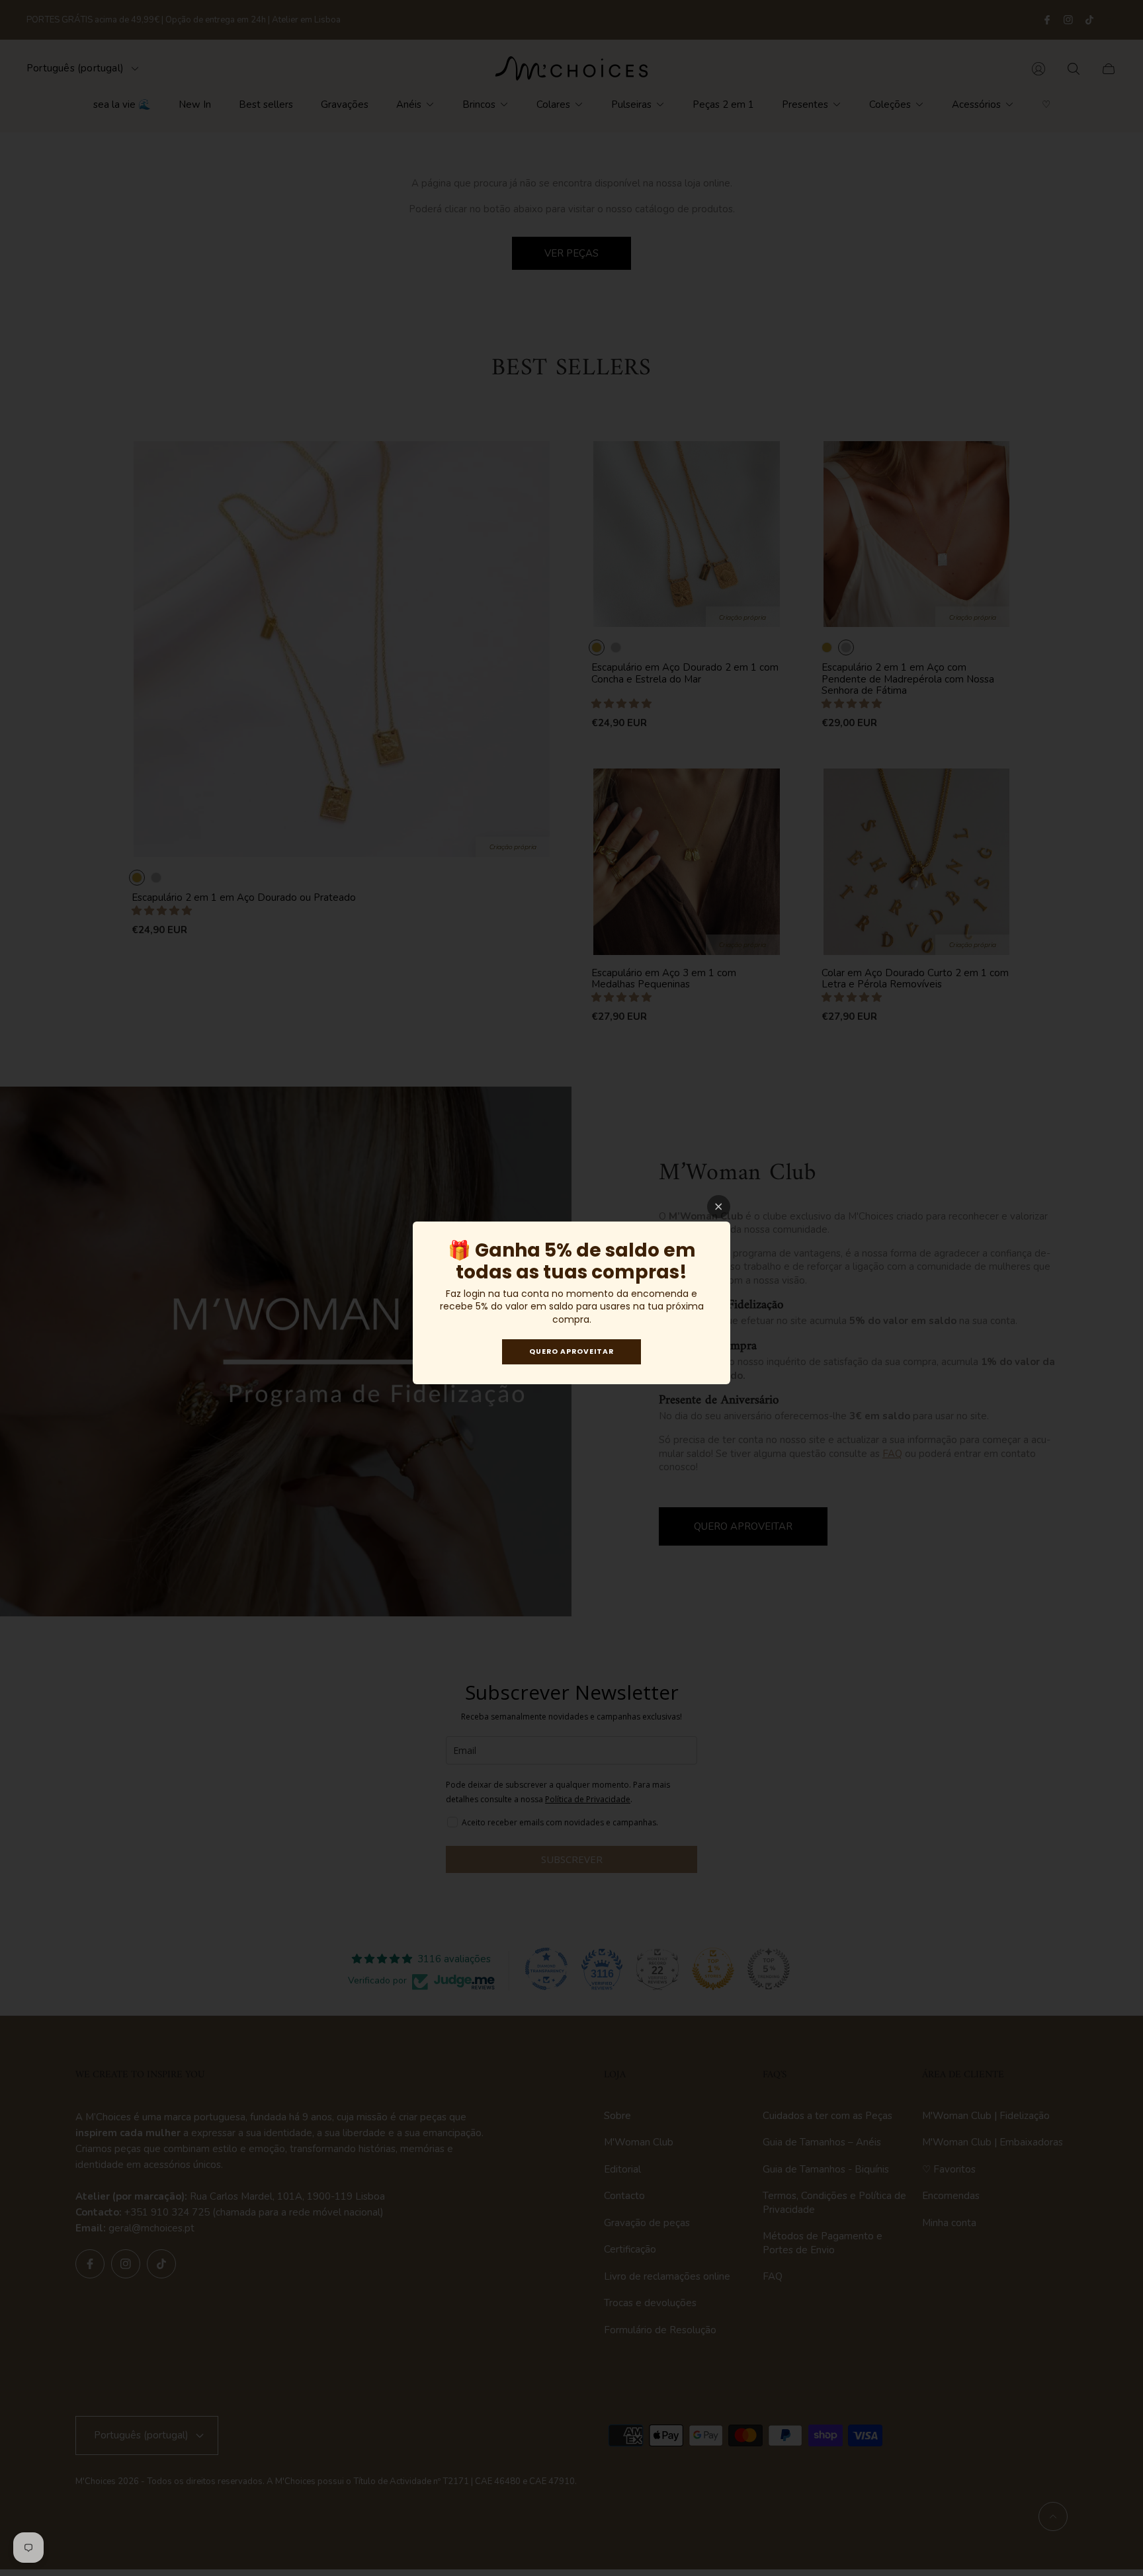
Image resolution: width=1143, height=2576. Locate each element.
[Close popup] (719, 1207)
